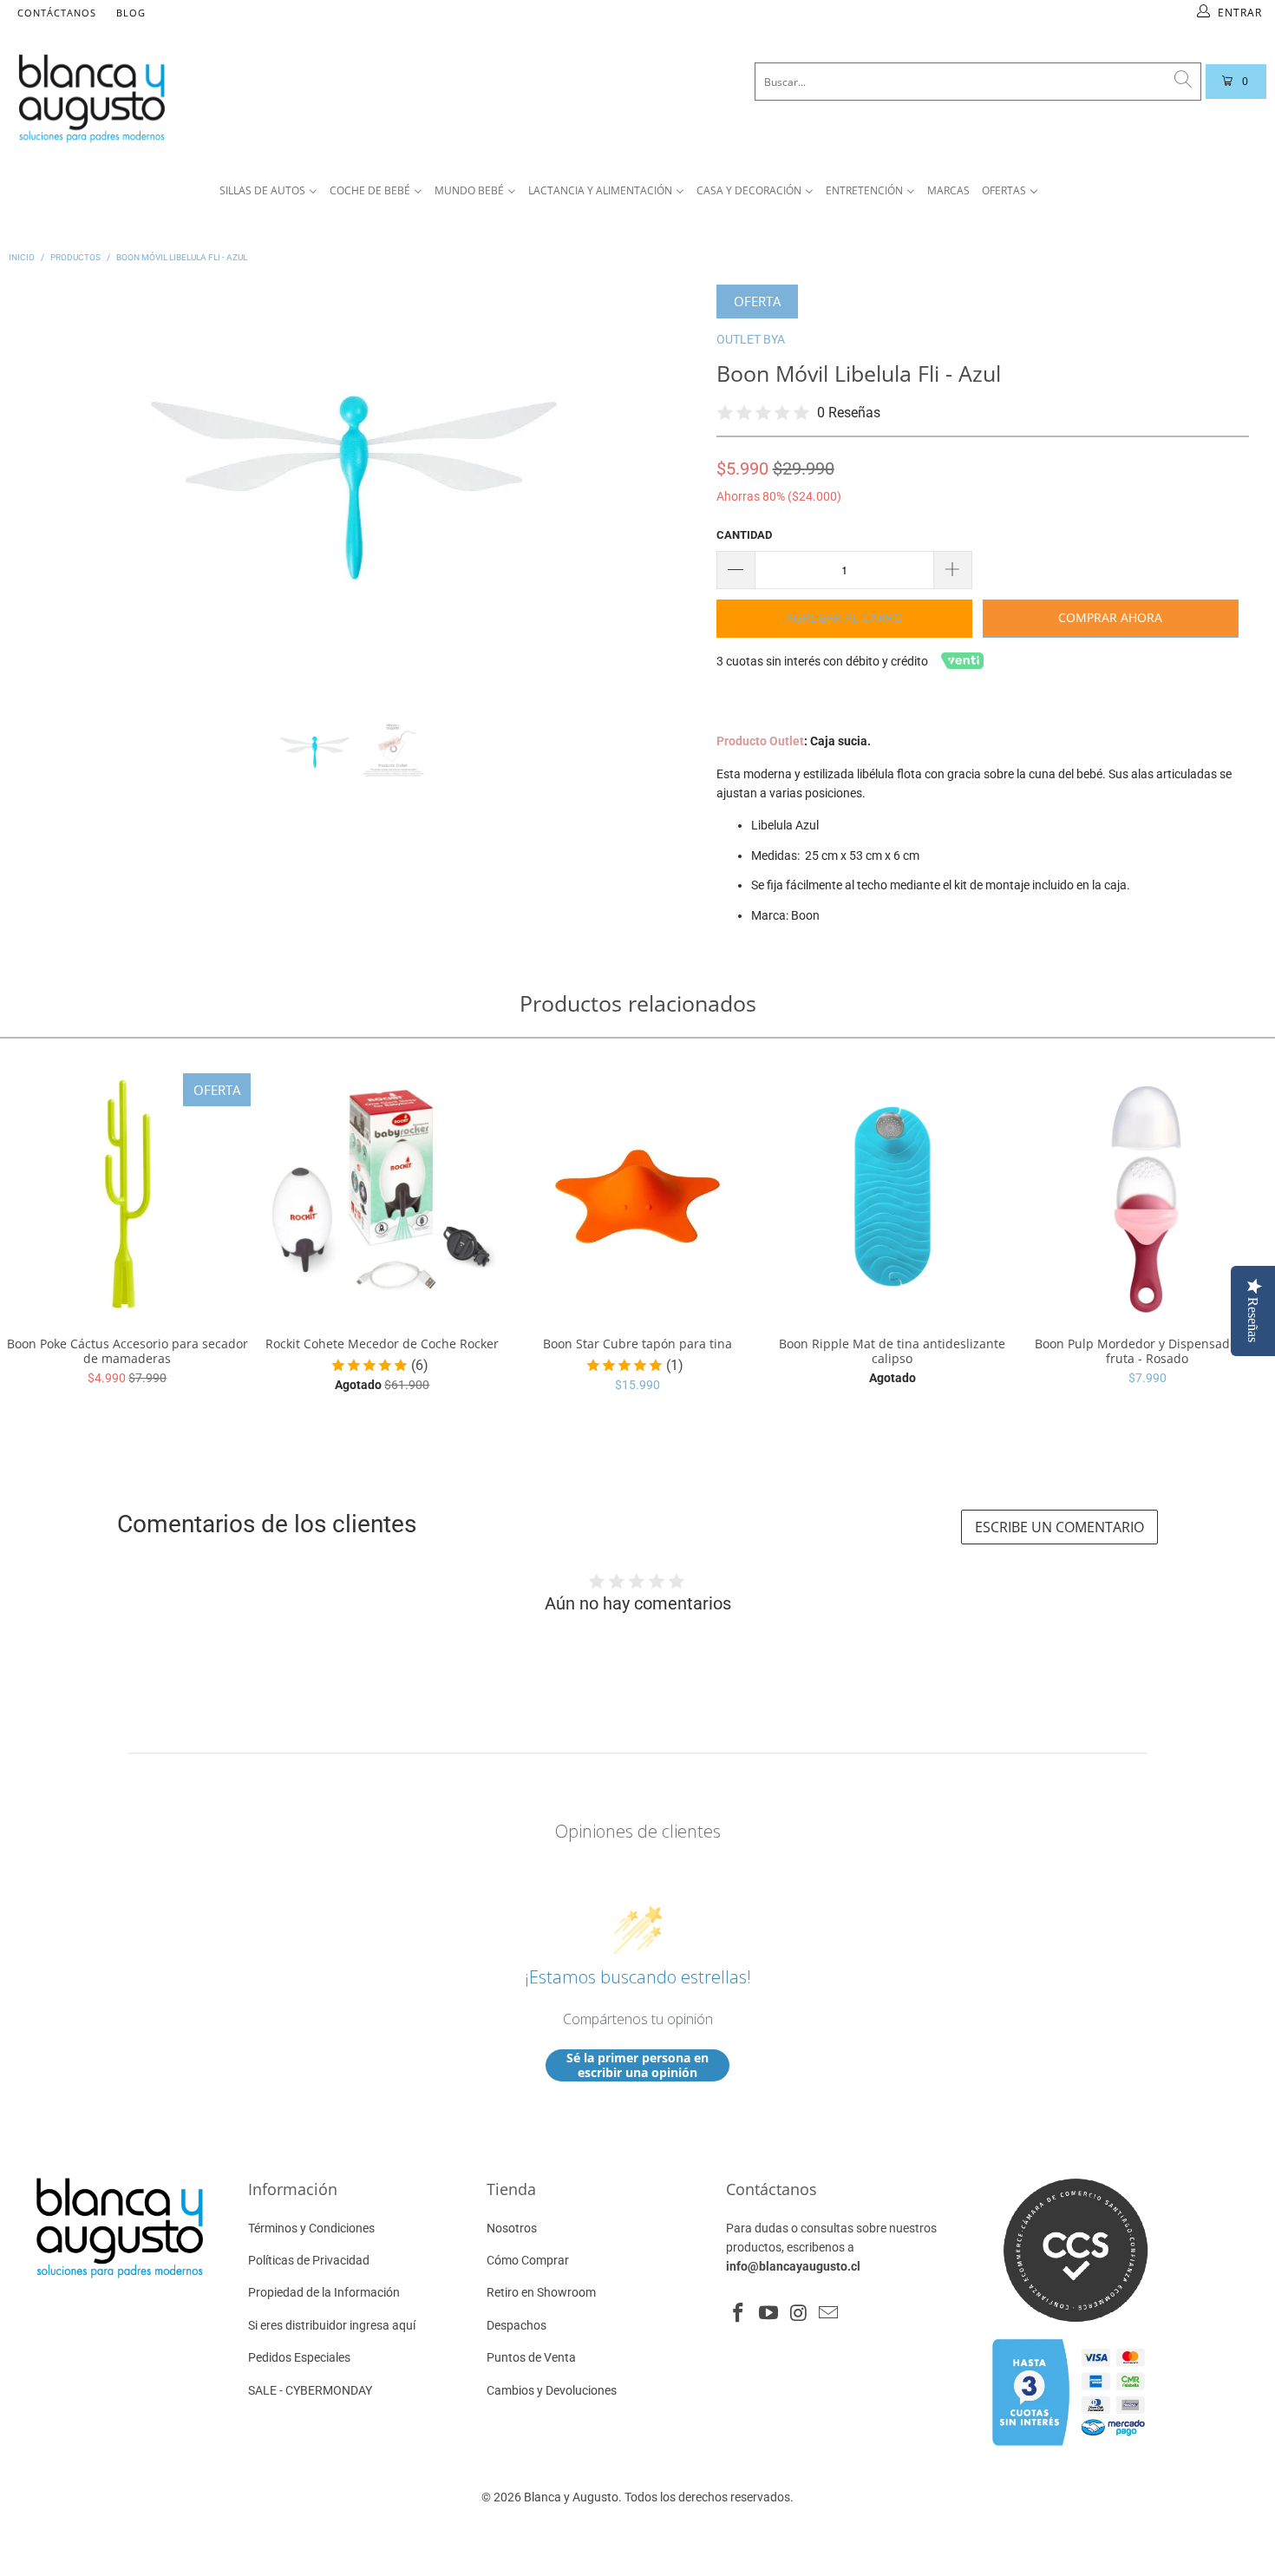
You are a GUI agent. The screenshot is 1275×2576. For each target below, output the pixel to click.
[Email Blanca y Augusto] (829, 2314)
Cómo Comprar (528, 2260)
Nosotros (512, 2228)
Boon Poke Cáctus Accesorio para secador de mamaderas (127, 1196)
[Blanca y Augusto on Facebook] (739, 2314)
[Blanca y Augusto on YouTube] (769, 2314)
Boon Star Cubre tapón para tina (637, 1196)
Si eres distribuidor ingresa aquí (332, 2325)
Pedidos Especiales (299, 2357)
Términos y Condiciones (311, 2228)
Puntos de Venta (531, 2357)
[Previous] (46, 488)
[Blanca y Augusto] (239, 98)
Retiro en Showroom (541, 2292)
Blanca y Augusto (571, 2497)
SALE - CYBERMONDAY (310, 2390)
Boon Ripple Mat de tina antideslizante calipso (892, 1196)
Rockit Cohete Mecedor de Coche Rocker (382, 1196)
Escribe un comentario (1059, 1527)
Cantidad (744, 535)
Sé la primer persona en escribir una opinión (637, 2065)
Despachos (517, 2325)
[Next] (662, 488)
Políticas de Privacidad (309, 2260)
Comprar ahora (1110, 617)
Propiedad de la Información (324, 2292)
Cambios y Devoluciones (552, 2390)
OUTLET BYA (751, 339)
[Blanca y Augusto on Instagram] (799, 2314)
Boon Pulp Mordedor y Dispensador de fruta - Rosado (1147, 1196)
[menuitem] (268, 191)
